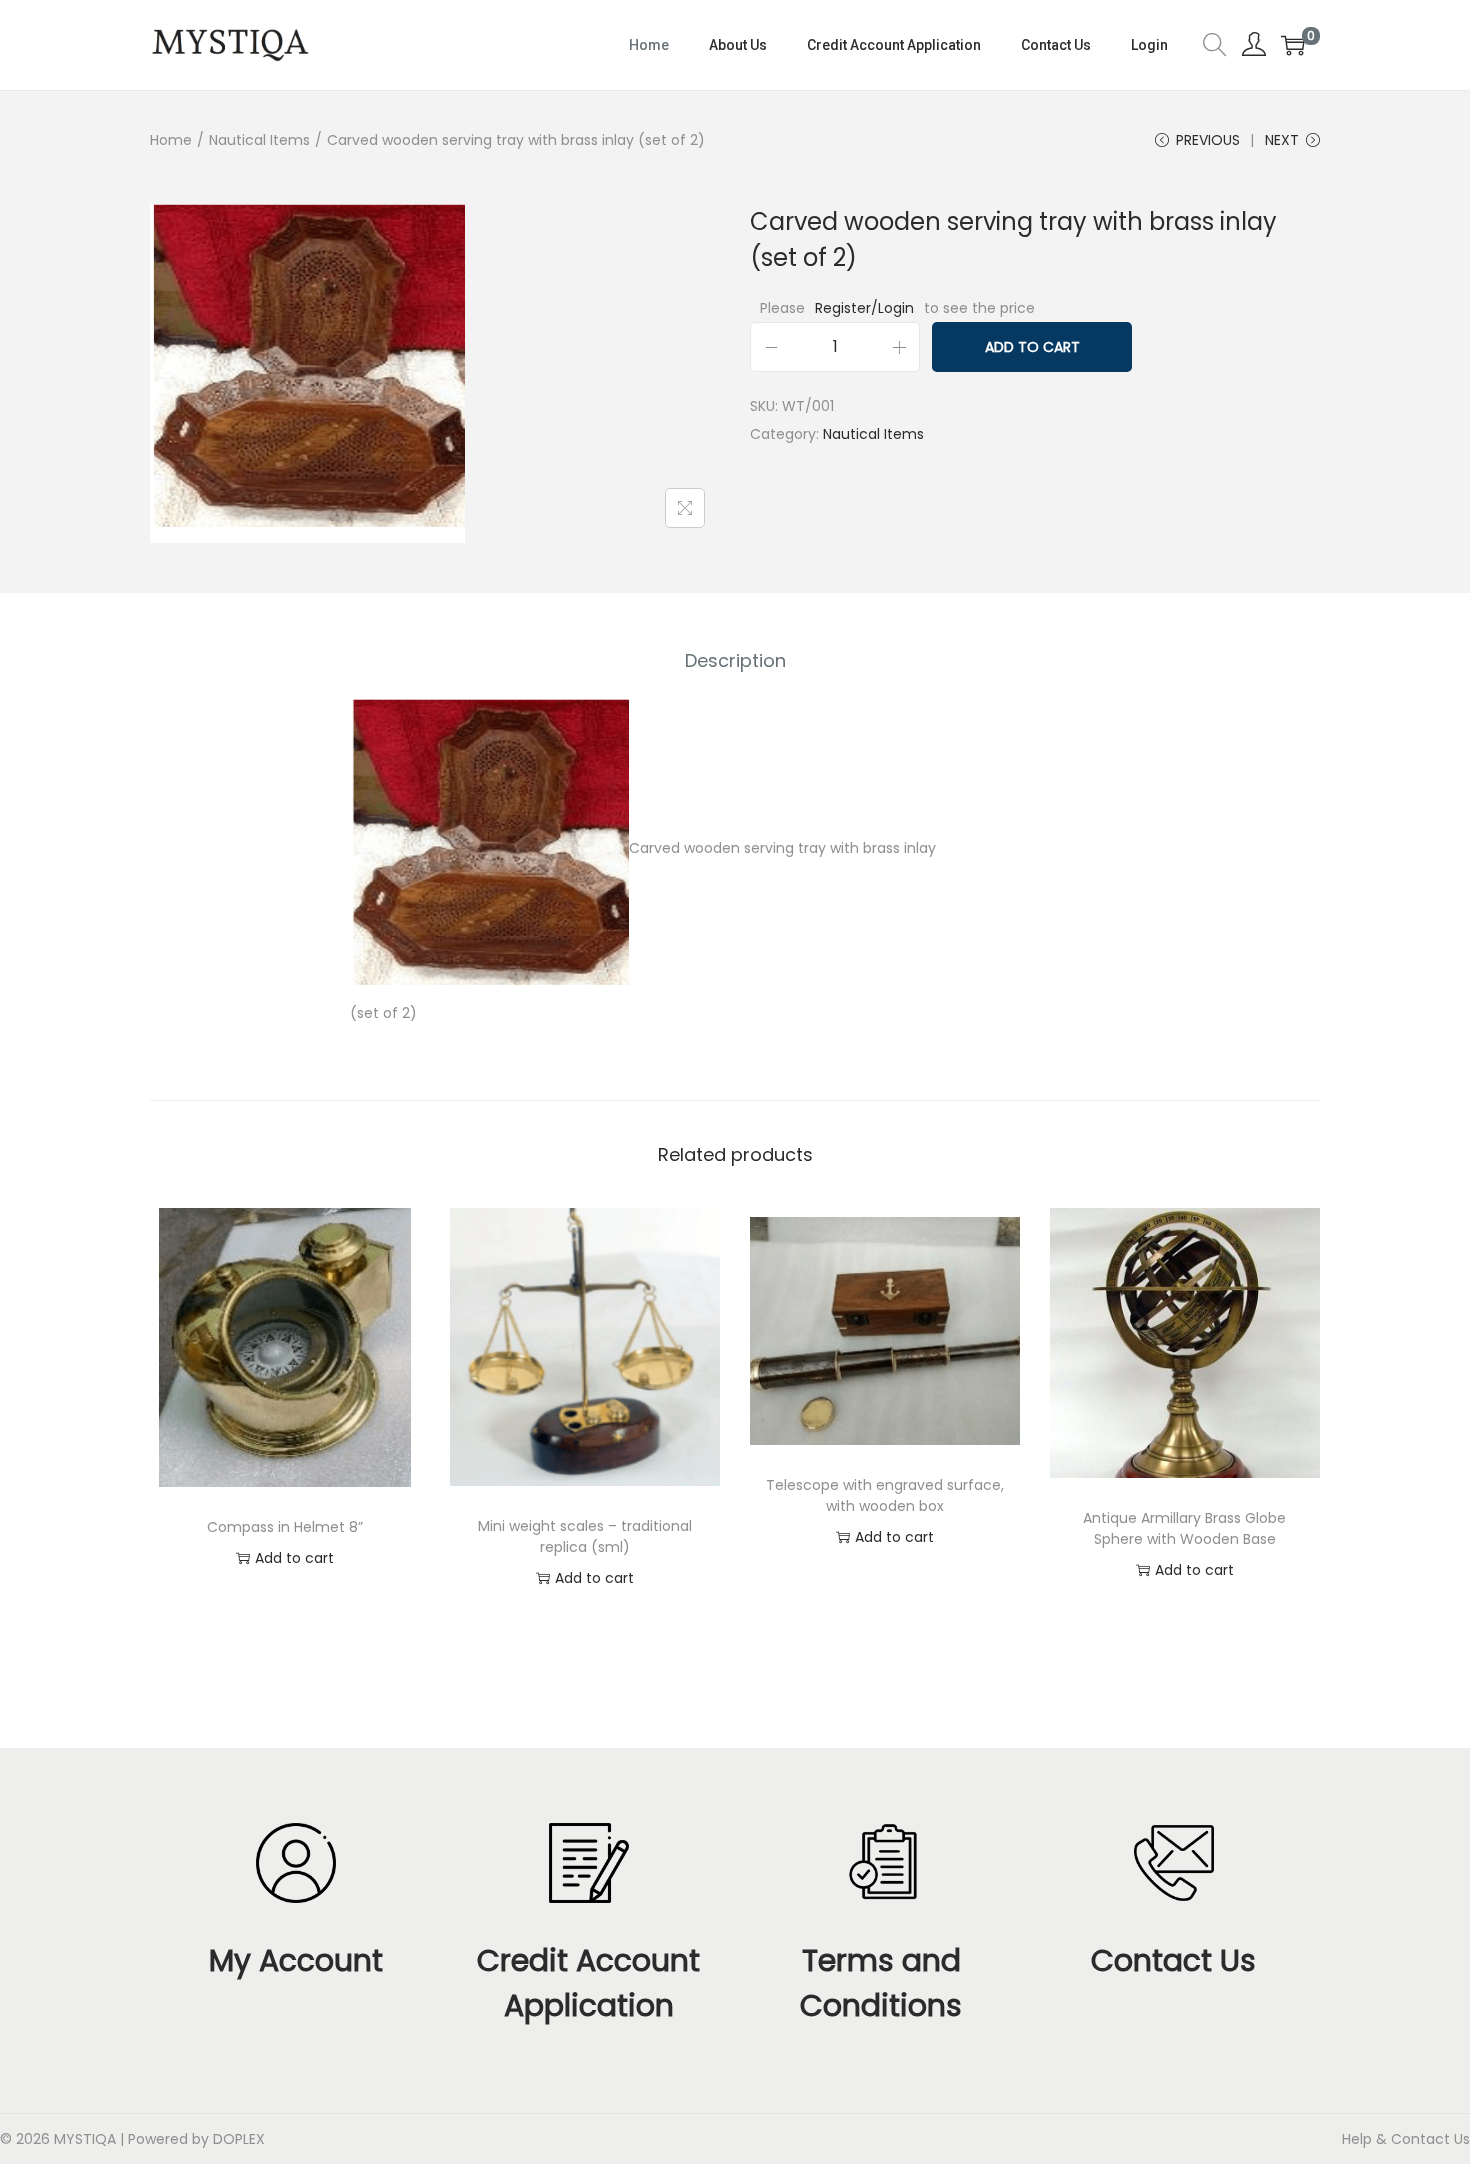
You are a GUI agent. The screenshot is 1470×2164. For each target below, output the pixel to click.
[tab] (735, 661)
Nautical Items (259, 140)
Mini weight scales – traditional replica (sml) (585, 1536)
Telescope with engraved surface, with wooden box (885, 1495)
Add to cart (1032, 347)
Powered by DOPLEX (196, 2139)
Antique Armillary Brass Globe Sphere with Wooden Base (1184, 1528)
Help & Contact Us (1406, 2139)
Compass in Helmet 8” (285, 1527)
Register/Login (864, 308)
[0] (1293, 45)
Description (735, 660)
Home (171, 140)
